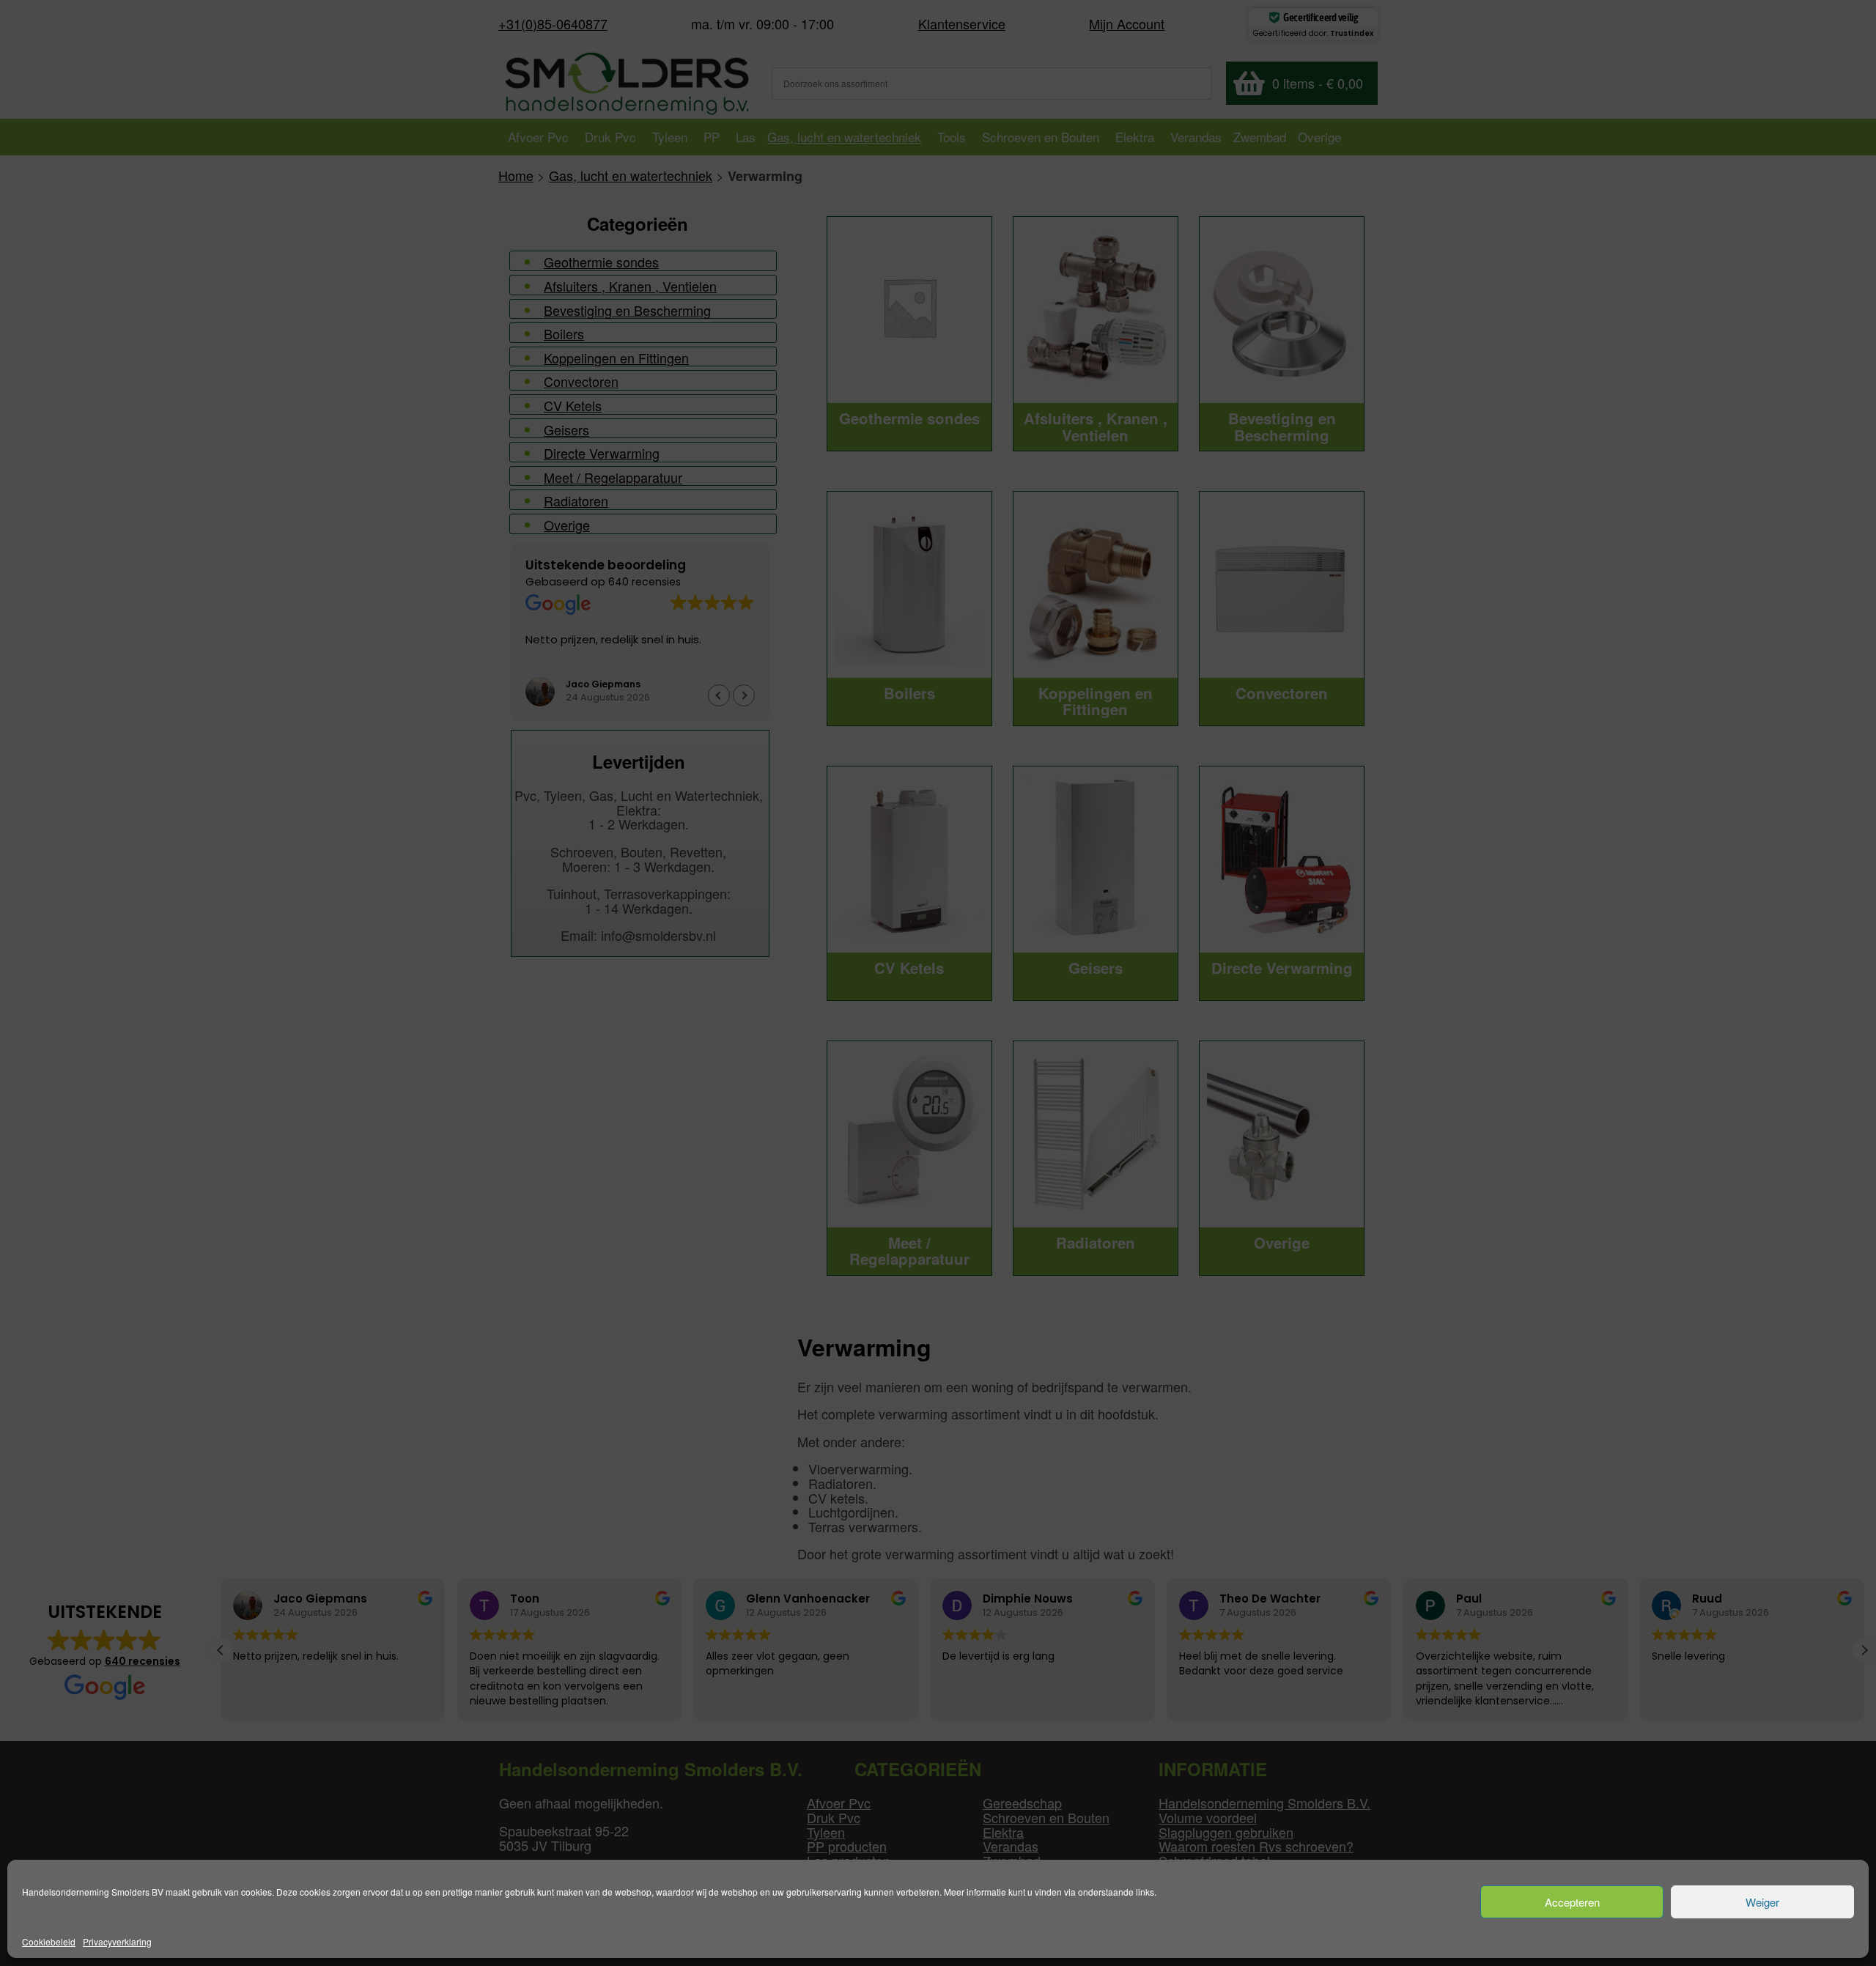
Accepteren (1572, 1902)
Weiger (1762, 1902)
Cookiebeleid (49, 1941)
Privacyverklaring (117, 1941)
